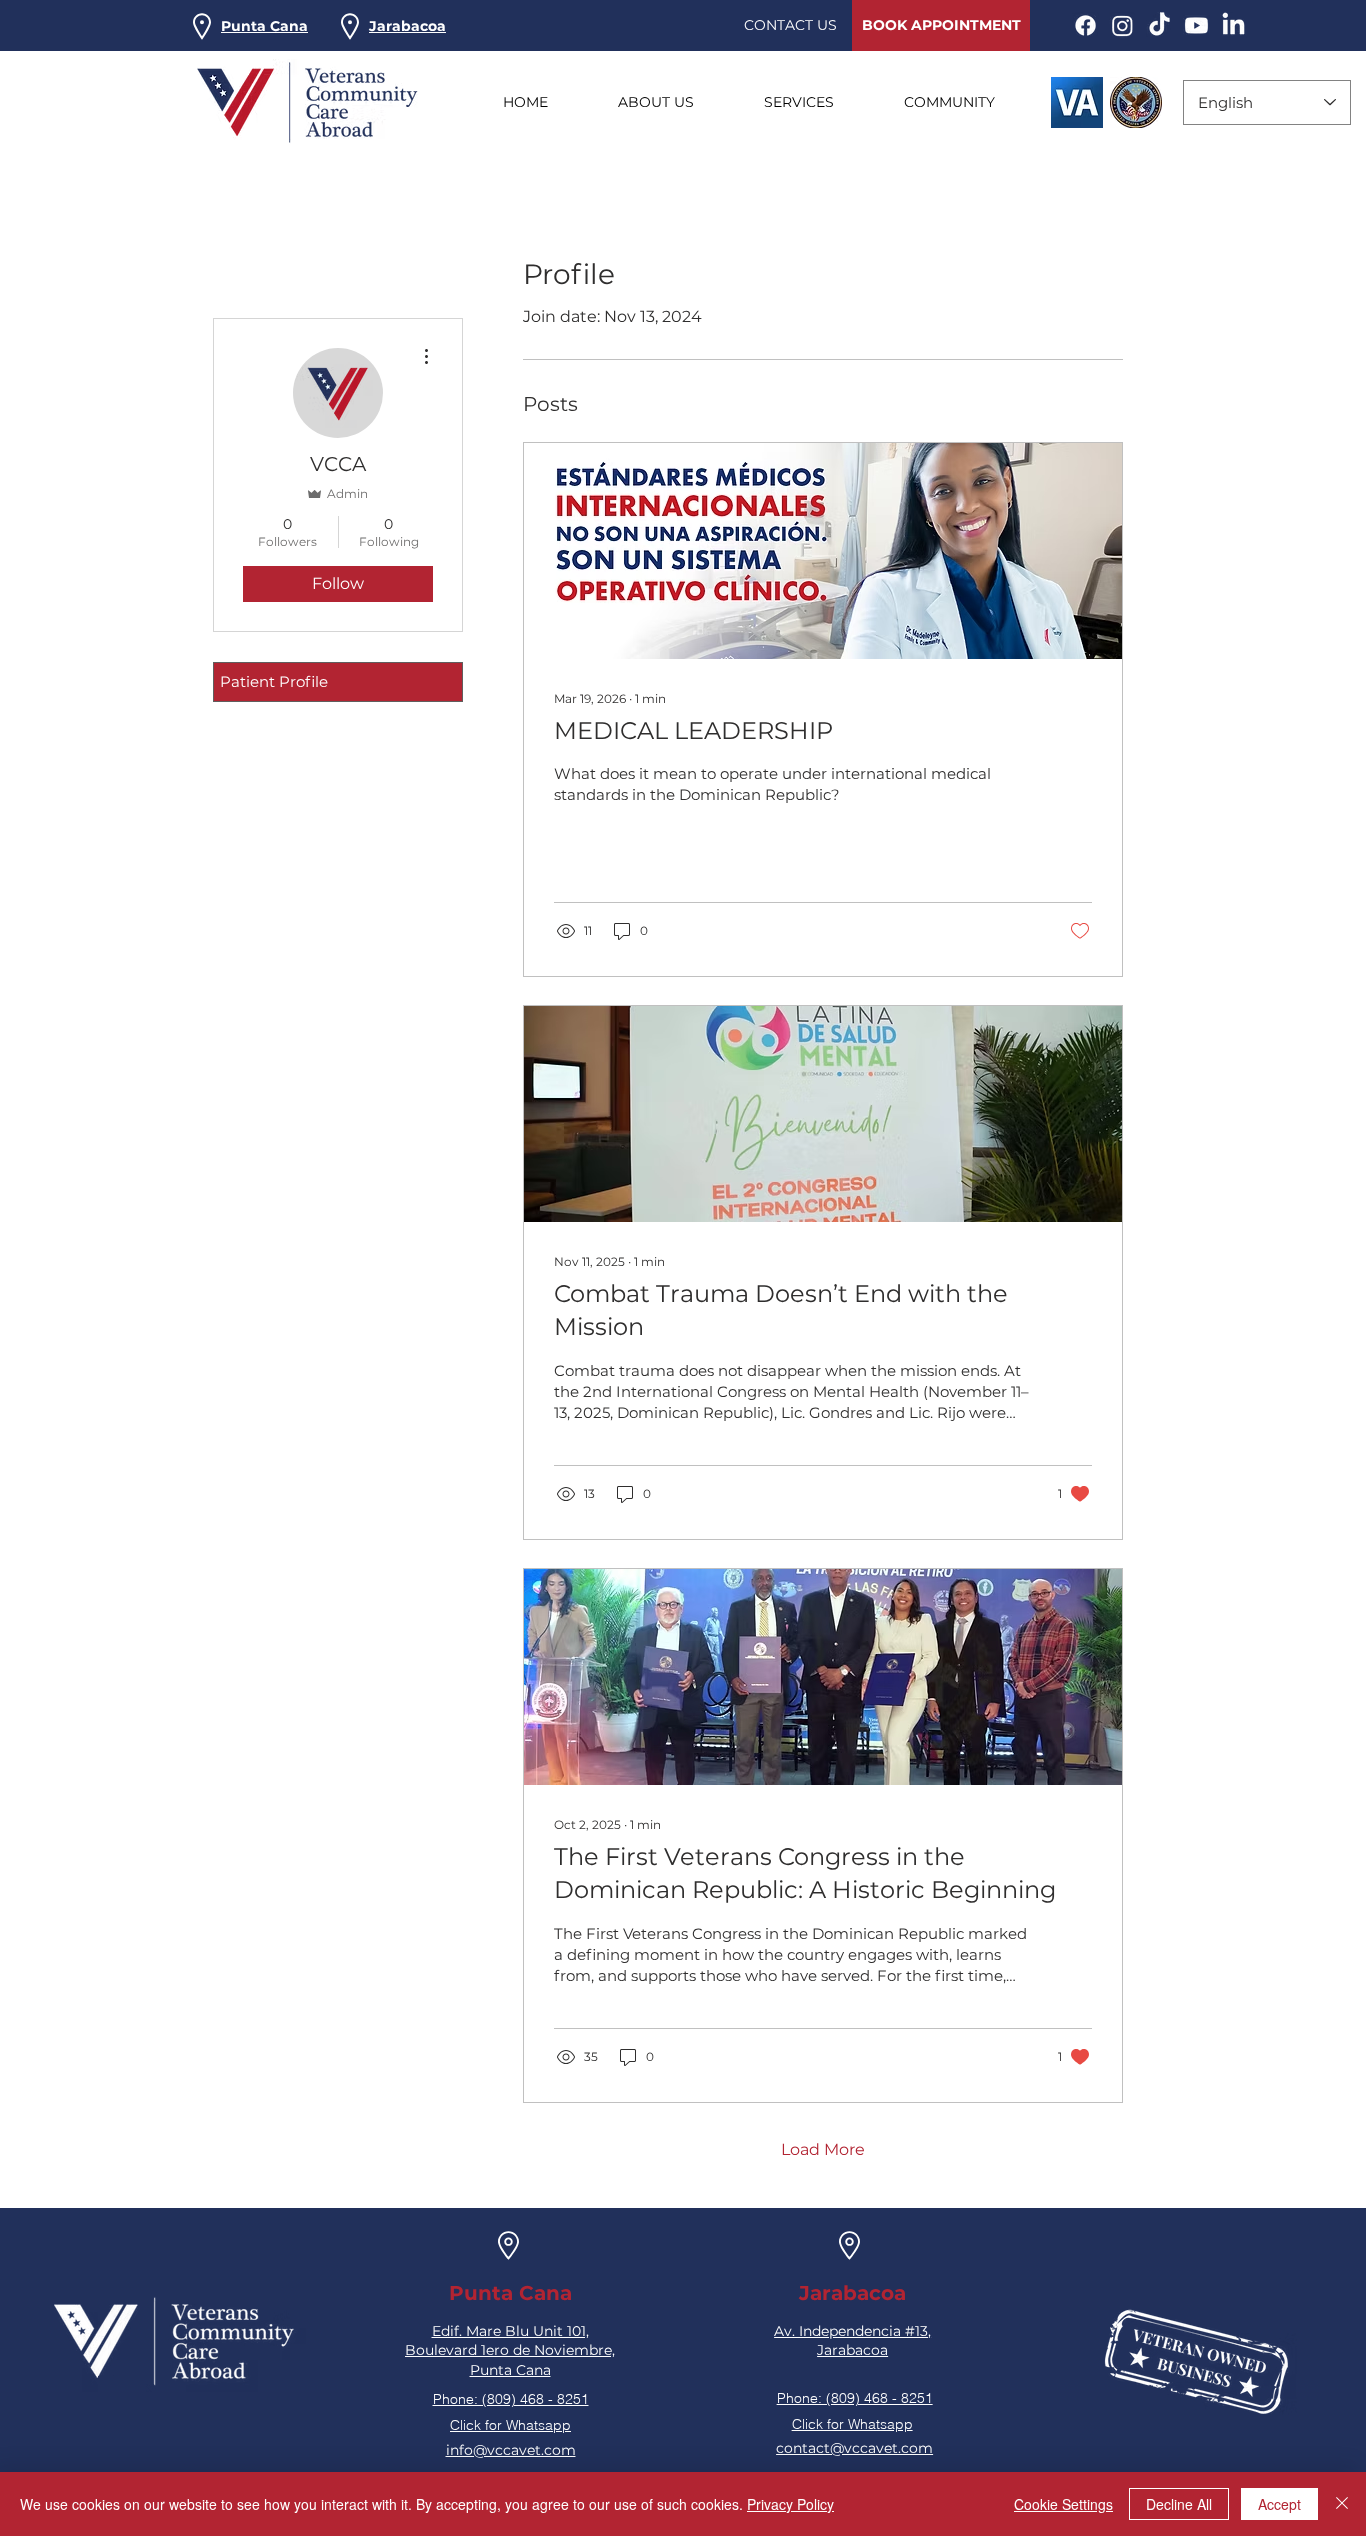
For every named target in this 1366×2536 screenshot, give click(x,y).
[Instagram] (1122, 25)
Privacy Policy (790, 2504)
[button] (264, 26)
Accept (1279, 2504)
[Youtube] (1196, 25)
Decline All (1179, 2504)
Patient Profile (274, 681)
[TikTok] (1159, 25)
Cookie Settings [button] (1063, 2504)
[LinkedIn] (1233, 25)
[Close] (1342, 2504)
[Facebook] (1085, 25)
